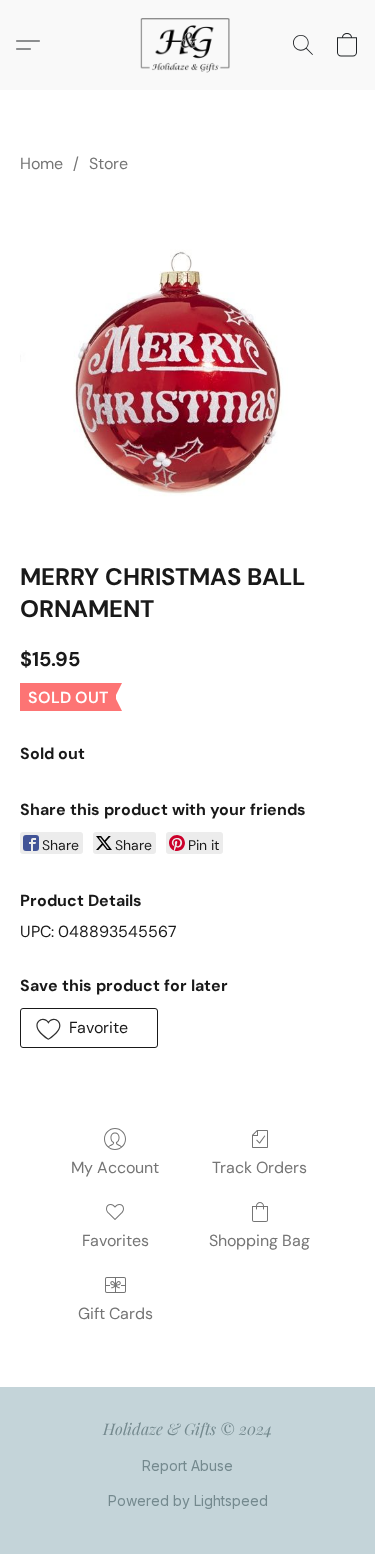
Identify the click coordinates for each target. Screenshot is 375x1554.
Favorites (115, 1240)
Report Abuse (187, 1465)
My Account (115, 1167)
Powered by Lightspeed (188, 1500)
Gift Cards (115, 1313)
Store (108, 163)
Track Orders (259, 1167)
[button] (188, 45)
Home (41, 163)
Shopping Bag (259, 1240)
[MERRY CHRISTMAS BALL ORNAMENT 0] (187, 363)
